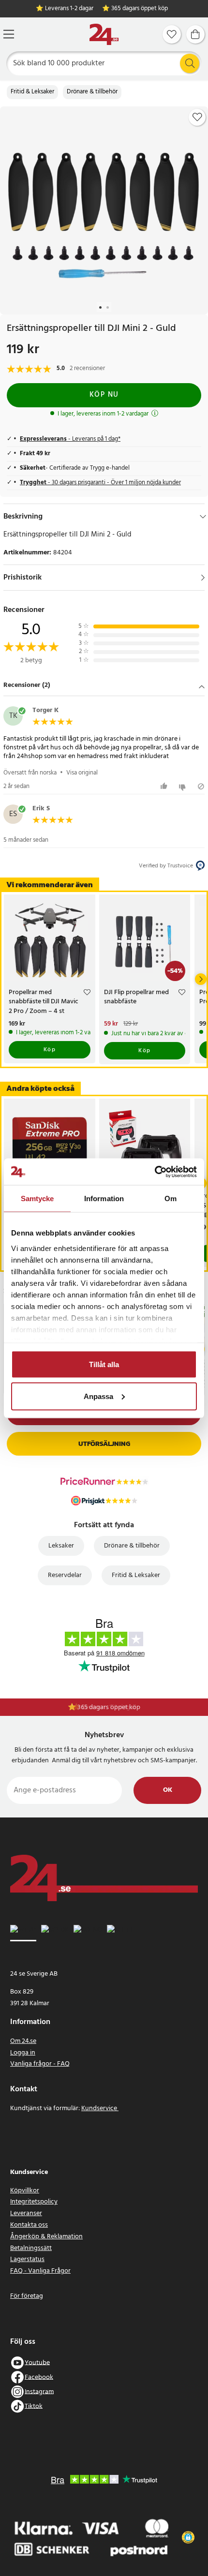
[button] (104, 686)
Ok (168, 1790)
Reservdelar (65, 1575)
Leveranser (26, 2213)
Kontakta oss (29, 2225)
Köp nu (104, 395)
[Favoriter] (172, 34)
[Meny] (9, 34)
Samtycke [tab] (37, 1199)
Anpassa (98, 1396)
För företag (27, 2296)
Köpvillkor (25, 2191)
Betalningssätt (31, 2248)
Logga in (23, 2053)
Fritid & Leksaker (32, 92)
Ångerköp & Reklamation (46, 2237)
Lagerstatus (27, 2259)
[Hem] (104, 35)
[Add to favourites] (197, 117)
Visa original (82, 773)
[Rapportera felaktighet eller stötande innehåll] (201, 786)
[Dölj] (203, 517)
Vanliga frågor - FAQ (40, 2064)
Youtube (37, 2362)
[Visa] (203, 578)
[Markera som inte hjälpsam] (184, 786)
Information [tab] (104, 1199)
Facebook (39, 2377)
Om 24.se (23, 2041)
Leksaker (61, 1546)
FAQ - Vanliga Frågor (40, 2271)
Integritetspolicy (34, 2202)
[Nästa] (201, 979)
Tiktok (34, 2406)
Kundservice (100, 2108)
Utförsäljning (104, 1444)
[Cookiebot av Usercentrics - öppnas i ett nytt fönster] (155, 1172)
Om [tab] (171, 1199)
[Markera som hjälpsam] (165, 786)
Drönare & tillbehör (92, 92)
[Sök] (190, 63)
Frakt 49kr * (109, 1707)
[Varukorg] (195, 34)
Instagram (39, 2391)
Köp (50, 1050)
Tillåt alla (104, 1364)
